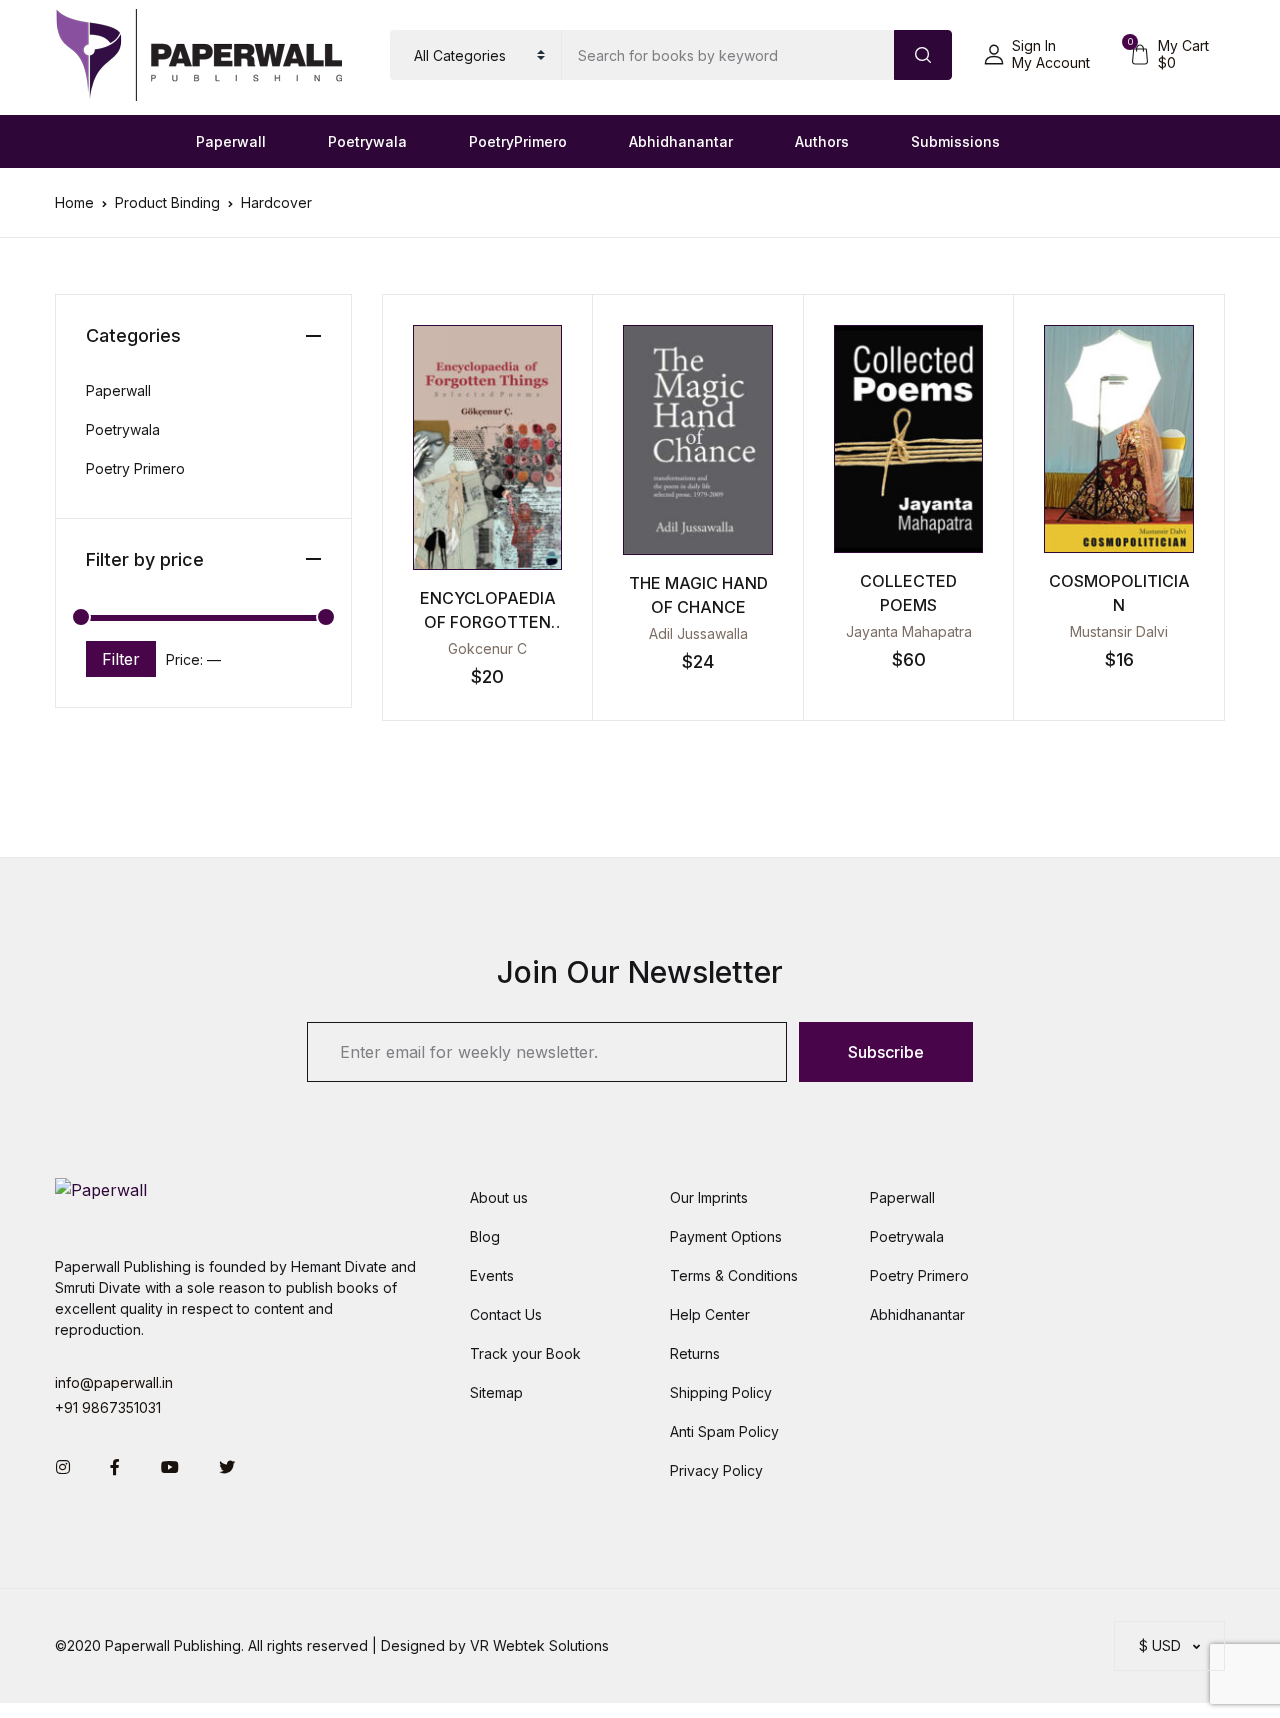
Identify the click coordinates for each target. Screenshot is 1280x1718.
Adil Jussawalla (698, 633)
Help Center (710, 1314)
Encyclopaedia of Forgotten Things (488, 622)
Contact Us (506, 1314)
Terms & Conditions (734, 1275)
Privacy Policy (716, 1470)
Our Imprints (709, 1197)
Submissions (955, 141)
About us (499, 1197)
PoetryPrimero (518, 141)
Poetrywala (367, 141)
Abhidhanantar (681, 141)
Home (74, 202)
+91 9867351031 (108, 1407)
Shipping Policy (721, 1392)
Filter (121, 659)
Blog (485, 1236)
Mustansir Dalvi (1119, 631)
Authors (822, 141)
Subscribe (886, 1052)
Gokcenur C (487, 648)
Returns (695, 1353)
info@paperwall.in (114, 1382)
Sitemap (496, 1392)
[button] (1037, 55)
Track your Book (525, 1353)
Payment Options (726, 1236)
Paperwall (231, 141)
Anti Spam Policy (724, 1431)
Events (492, 1275)
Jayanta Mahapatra (909, 631)
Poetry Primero (135, 468)
